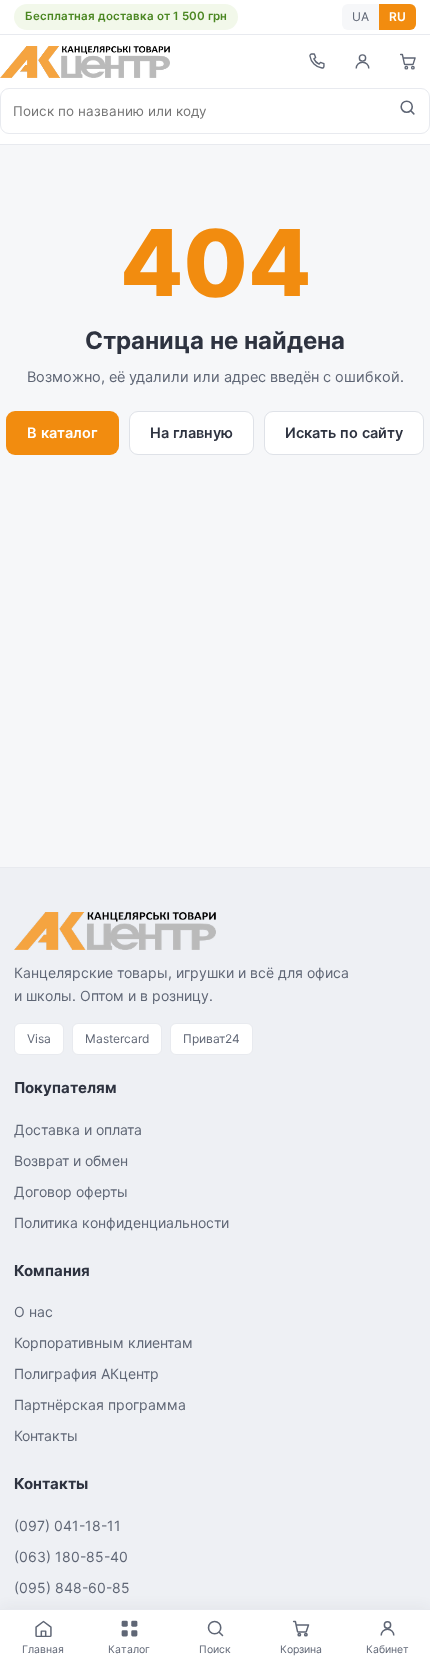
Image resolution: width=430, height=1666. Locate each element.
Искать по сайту (344, 433)
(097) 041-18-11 (67, 1525)
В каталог (62, 433)
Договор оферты (71, 1191)
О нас (33, 1311)
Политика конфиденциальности (121, 1222)
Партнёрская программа (100, 1404)
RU (397, 16)
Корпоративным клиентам (103, 1342)
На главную (191, 433)
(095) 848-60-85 (72, 1587)
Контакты (46, 1435)
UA (360, 16)
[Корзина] (408, 61)
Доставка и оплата (78, 1129)
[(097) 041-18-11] (316, 61)
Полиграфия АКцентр (86, 1373)
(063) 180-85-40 (71, 1556)
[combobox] (193, 111)
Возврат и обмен (71, 1160)
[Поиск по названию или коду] (407, 111)
